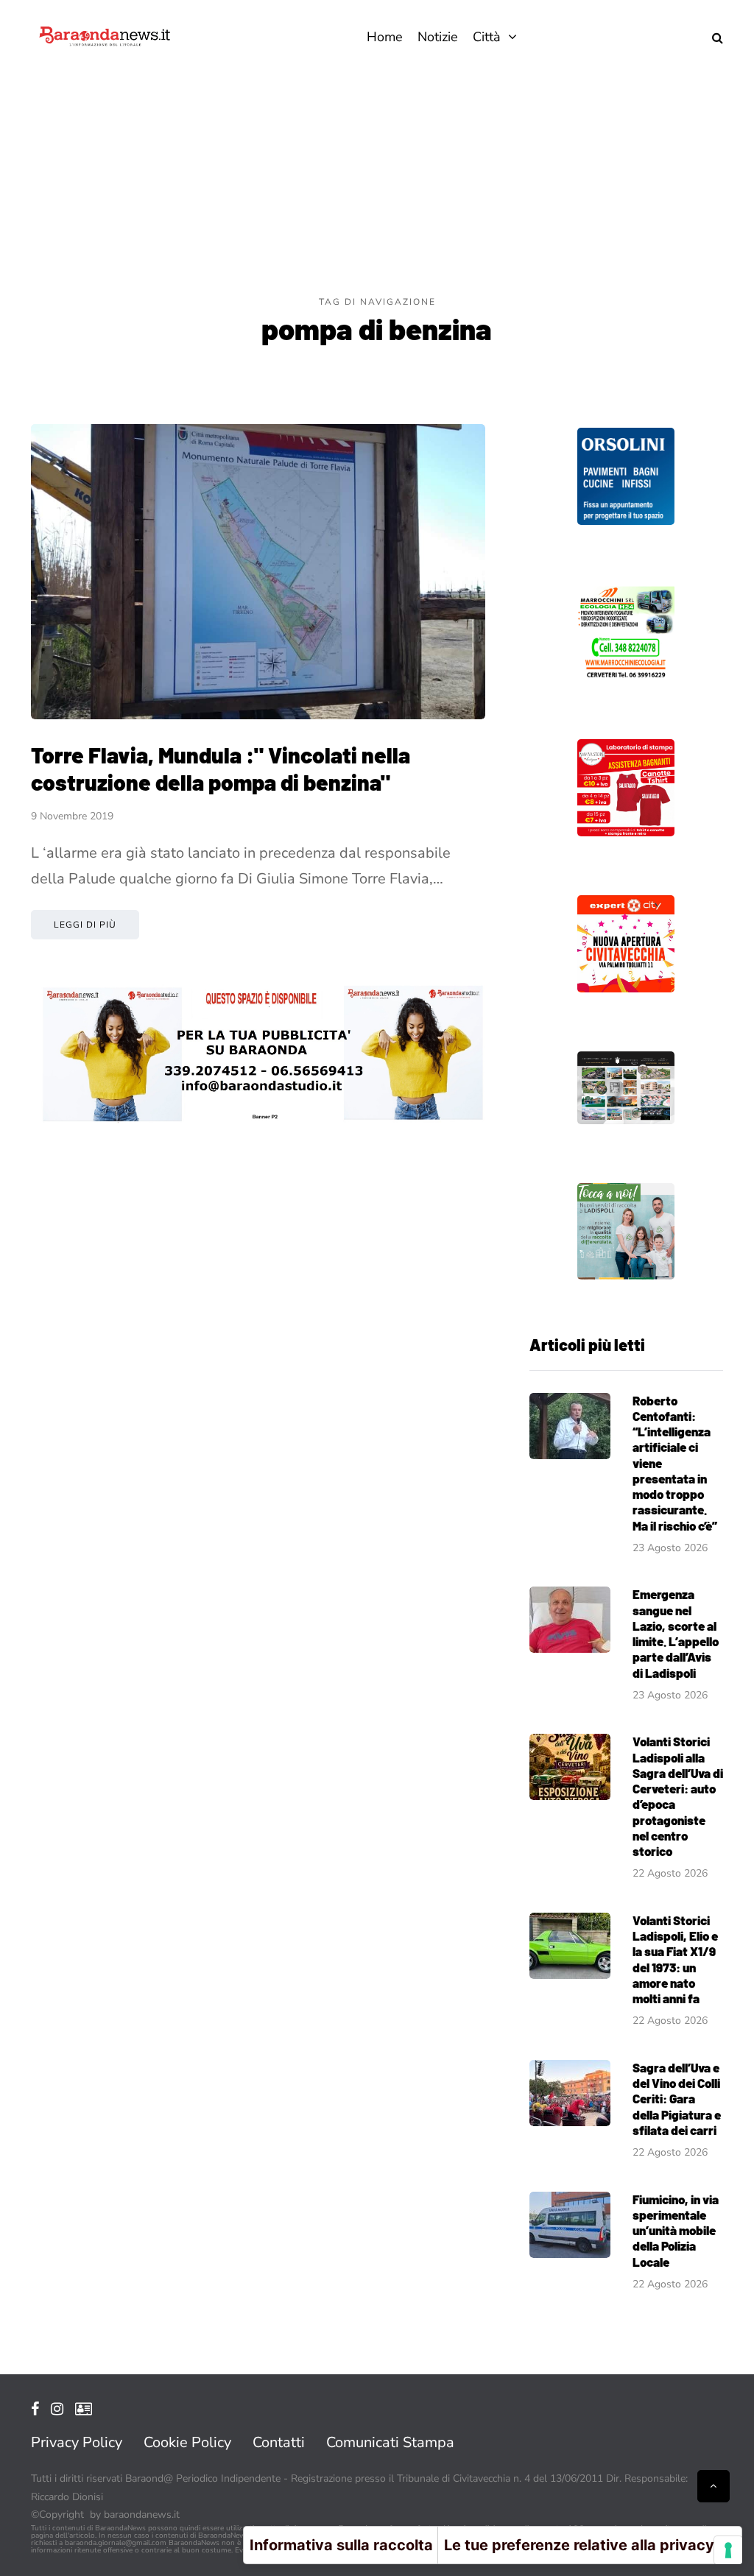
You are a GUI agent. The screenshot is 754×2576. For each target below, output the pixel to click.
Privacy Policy (77, 2442)
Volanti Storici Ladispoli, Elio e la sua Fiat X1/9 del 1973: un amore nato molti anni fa (675, 1959)
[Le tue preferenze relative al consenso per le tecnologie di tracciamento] (728, 2550)
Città (487, 37)
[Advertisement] (377, 184)
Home (385, 37)
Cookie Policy (187, 2442)
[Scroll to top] (714, 2486)
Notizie (438, 37)
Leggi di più (85, 925)
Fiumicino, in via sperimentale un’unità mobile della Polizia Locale (676, 2230)
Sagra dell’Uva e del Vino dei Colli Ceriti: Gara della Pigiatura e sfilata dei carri (677, 2099)
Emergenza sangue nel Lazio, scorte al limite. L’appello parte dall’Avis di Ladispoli (676, 1633)
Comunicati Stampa (390, 2442)
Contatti (279, 2442)
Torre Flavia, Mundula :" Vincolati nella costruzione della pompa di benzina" (221, 769)
